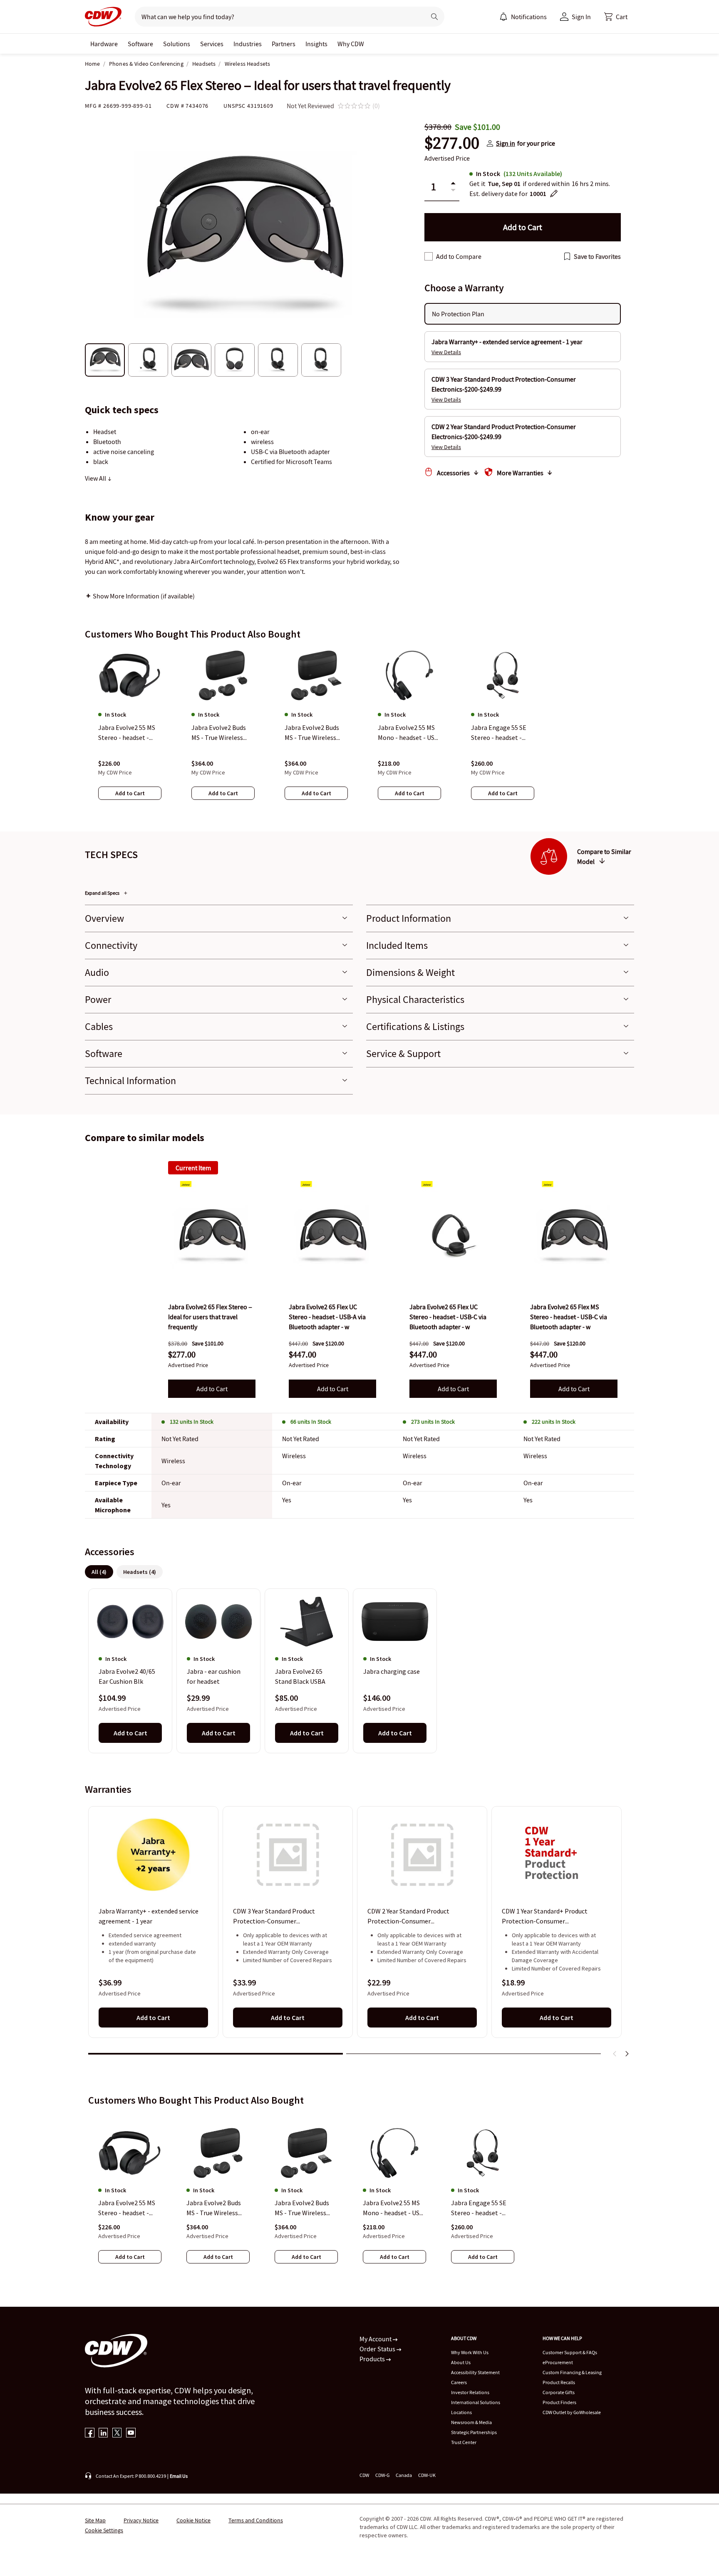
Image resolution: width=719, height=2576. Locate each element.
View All (96, 478)
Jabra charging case (392, 1672)
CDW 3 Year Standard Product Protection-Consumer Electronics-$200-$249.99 (274, 1916)
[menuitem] (503, 17)
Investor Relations (470, 2392)
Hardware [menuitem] (104, 44)
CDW (364, 2475)
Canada (404, 2475)
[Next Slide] (627, 2054)
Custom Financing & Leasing (572, 2372)
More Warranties (520, 473)
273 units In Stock (433, 1422)
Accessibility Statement (475, 2372)
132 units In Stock (192, 1422)
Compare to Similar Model (604, 856)
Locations (461, 2412)
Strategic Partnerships (474, 2432)
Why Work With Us (470, 2352)
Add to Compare (459, 256)
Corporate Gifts (559, 2392)
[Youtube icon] (131, 2433)
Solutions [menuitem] (177, 44)
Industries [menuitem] (248, 44)
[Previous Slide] (615, 2054)
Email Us (179, 2476)
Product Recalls (559, 2382)
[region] (359, 732)
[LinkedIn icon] (103, 2433)
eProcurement (558, 2362)
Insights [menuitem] (316, 44)
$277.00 (452, 143)
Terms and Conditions (256, 2520)
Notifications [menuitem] (529, 17)
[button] (616, 17)
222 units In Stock (554, 1422)
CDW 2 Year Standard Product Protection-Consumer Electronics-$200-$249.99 (408, 1916)
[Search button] (434, 17)
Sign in (506, 143)
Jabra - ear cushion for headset (214, 1677)
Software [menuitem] (140, 44)
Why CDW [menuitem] (351, 44)
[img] (212, 1236)
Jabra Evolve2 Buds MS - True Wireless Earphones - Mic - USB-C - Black (214, 2208)
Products (373, 2359)
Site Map (95, 2520)
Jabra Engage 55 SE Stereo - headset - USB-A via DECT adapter (479, 2208)
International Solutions (476, 2402)
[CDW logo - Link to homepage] (103, 17)
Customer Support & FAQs (570, 2352)
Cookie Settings (104, 2530)
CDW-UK (427, 2475)
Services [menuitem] (212, 44)
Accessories (453, 473)
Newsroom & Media (471, 2422)
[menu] (523, 17)
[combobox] (277, 17)
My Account (376, 2339)
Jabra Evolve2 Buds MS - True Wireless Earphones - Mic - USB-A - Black (302, 2208)
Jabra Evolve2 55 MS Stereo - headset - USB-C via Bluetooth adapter (127, 2208)
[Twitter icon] (117, 2433)
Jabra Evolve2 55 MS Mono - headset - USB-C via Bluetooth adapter (394, 2208)
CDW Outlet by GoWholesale (572, 2412)
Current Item (193, 1168)
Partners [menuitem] (284, 44)
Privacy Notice (141, 2520)
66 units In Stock (311, 1422)
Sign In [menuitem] (581, 17)
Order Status (378, 2349)
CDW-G (382, 2475)
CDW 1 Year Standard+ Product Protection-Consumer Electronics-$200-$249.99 (545, 1916)
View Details (446, 352)
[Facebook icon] (90, 2433)
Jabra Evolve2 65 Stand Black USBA (300, 1677)
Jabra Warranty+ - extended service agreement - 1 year (149, 1916)
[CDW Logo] (103, 17)
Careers (459, 2382)
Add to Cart (212, 1389)
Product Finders (559, 2402)
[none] (104, 44)
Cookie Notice (193, 2520)
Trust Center (464, 2442)
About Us (461, 2362)
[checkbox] (429, 256)
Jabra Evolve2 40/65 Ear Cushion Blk (127, 1677)
